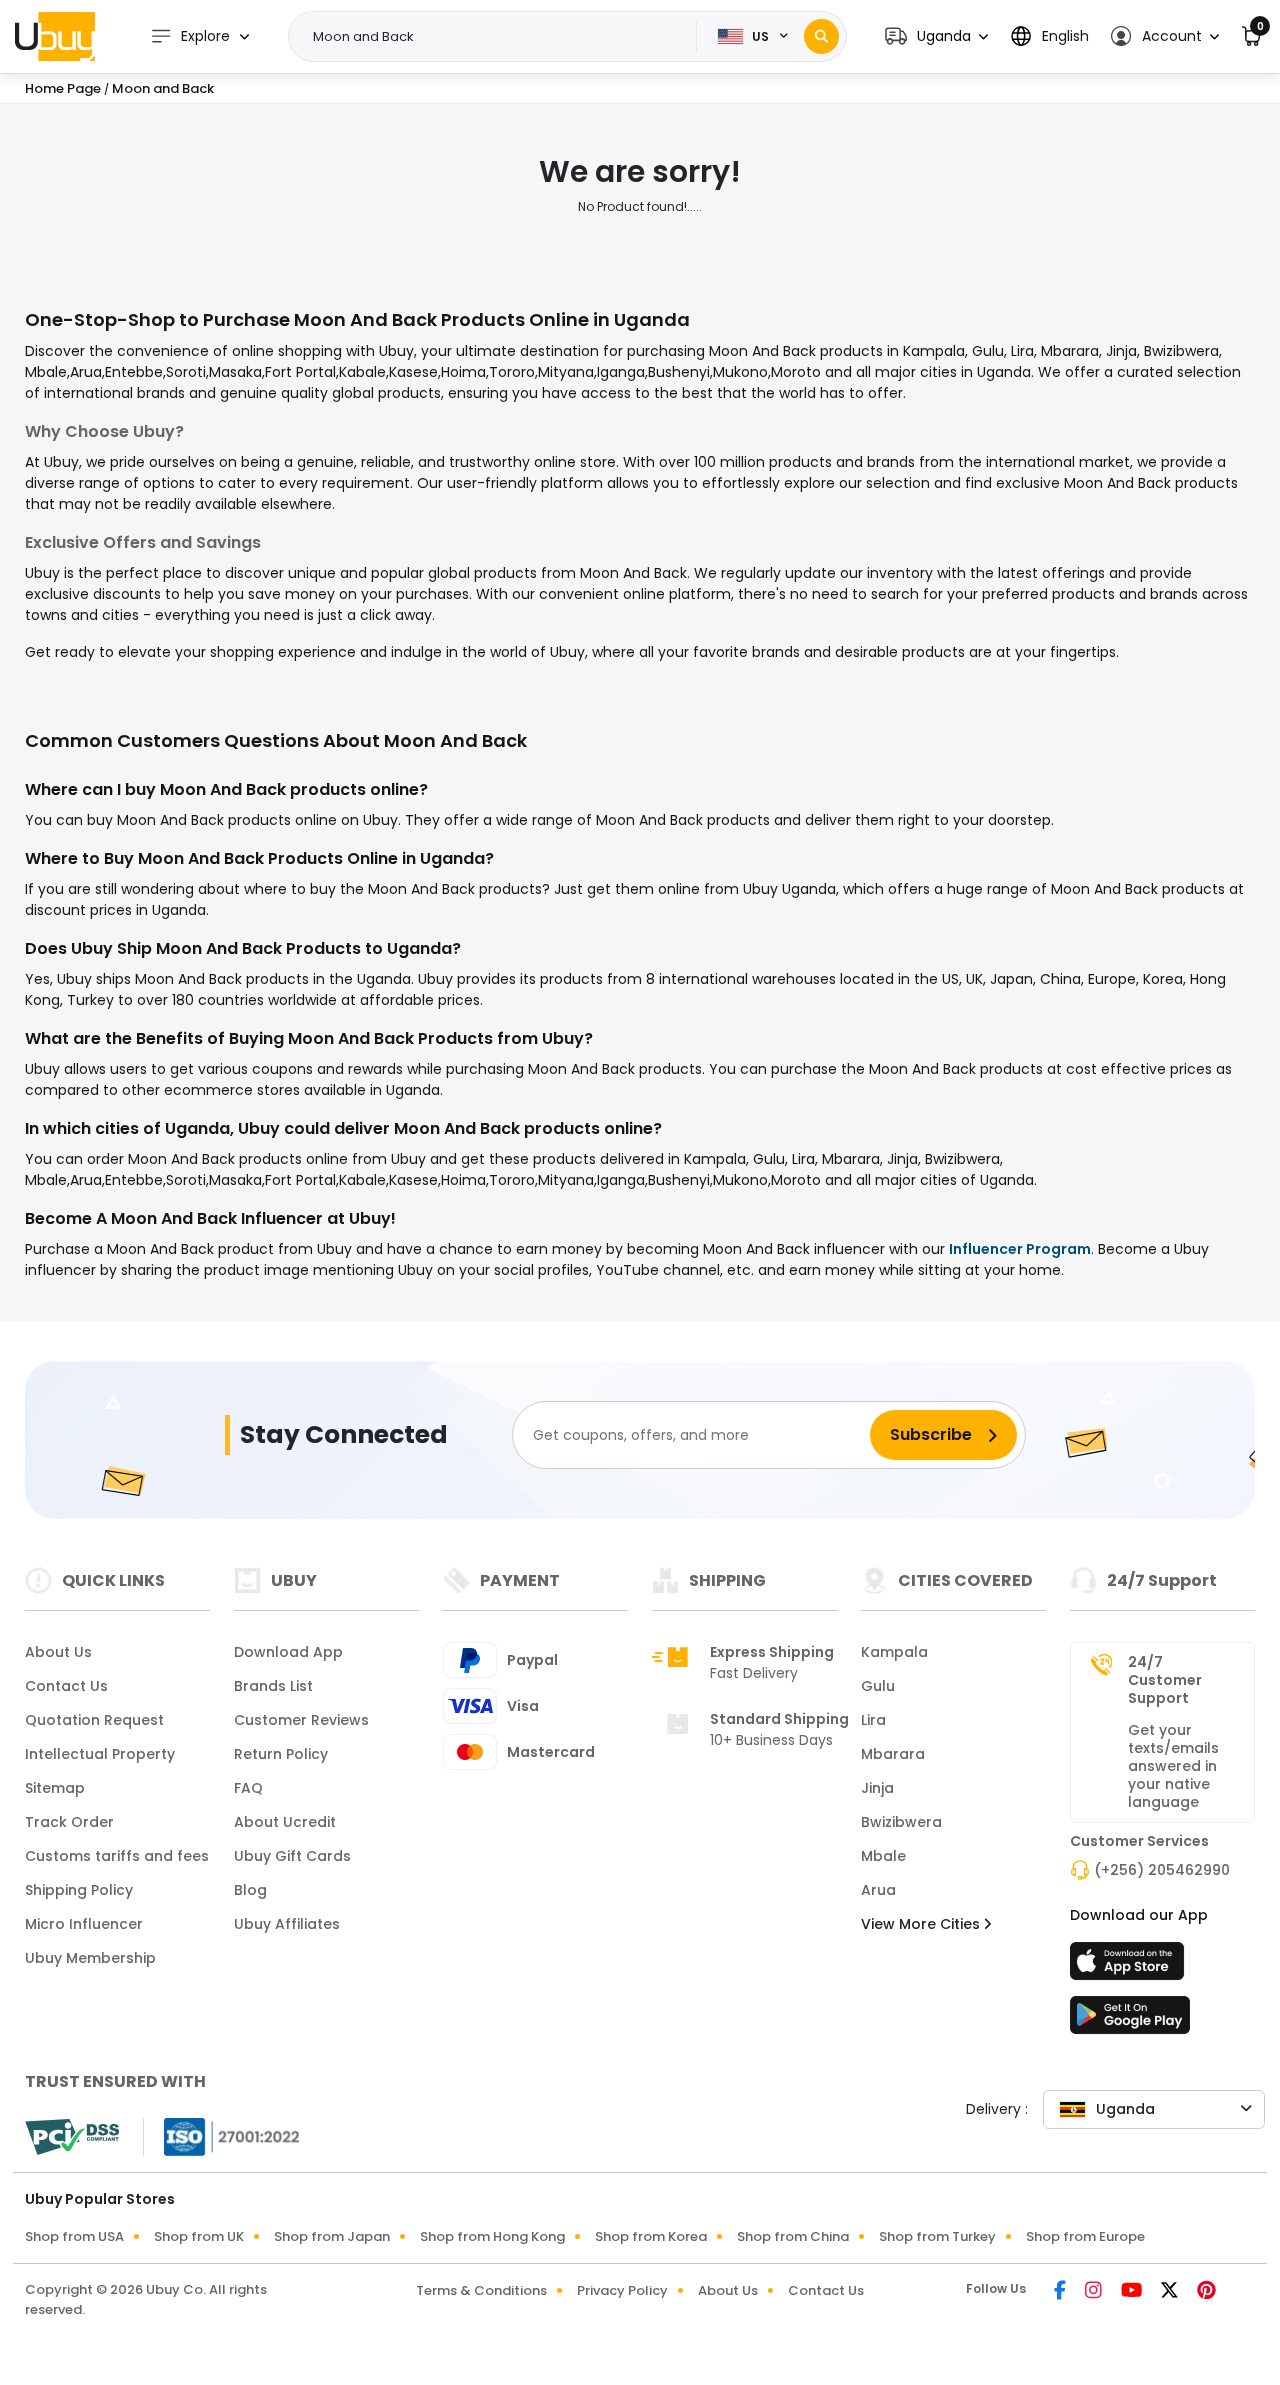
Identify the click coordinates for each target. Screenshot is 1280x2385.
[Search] (821, 36)
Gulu (878, 1686)
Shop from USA (74, 2236)
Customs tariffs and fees (117, 1856)
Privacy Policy (622, 2290)
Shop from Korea (651, 2236)
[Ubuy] (55, 36)
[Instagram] (1095, 2292)
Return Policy (281, 1754)
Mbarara (893, 1754)
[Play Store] (1130, 2021)
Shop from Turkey (937, 2236)
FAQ (248, 1788)
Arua (878, 1890)
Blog (250, 1890)
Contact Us (66, 1686)
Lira (873, 1720)
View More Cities (922, 1924)
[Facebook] (1061, 2292)
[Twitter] (1171, 2292)
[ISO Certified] (222, 2136)
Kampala (894, 1652)
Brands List (273, 1686)
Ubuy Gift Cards (292, 1856)
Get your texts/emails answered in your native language (1173, 1766)
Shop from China (793, 2236)
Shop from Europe (1085, 2236)
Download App (288, 1652)
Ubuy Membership (90, 1958)
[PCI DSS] (72, 2137)
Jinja (877, 1788)
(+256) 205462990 (1162, 1870)
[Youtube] (1133, 2292)
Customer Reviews (301, 1720)
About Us (58, 1652)
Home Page (63, 88)
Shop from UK (199, 2236)
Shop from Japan (332, 2236)
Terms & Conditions (481, 2290)
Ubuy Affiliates (287, 1924)
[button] (936, 36)
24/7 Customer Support (1165, 1680)
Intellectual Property (100, 1754)
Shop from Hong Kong (492, 2236)
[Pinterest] (1206, 2292)
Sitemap (55, 1788)
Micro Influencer (84, 1924)
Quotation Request (94, 1720)
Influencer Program (1020, 1249)
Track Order (69, 1822)
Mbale (883, 1856)
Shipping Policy (79, 1890)
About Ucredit (285, 1822)
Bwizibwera (901, 1822)
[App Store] (1130, 1967)
